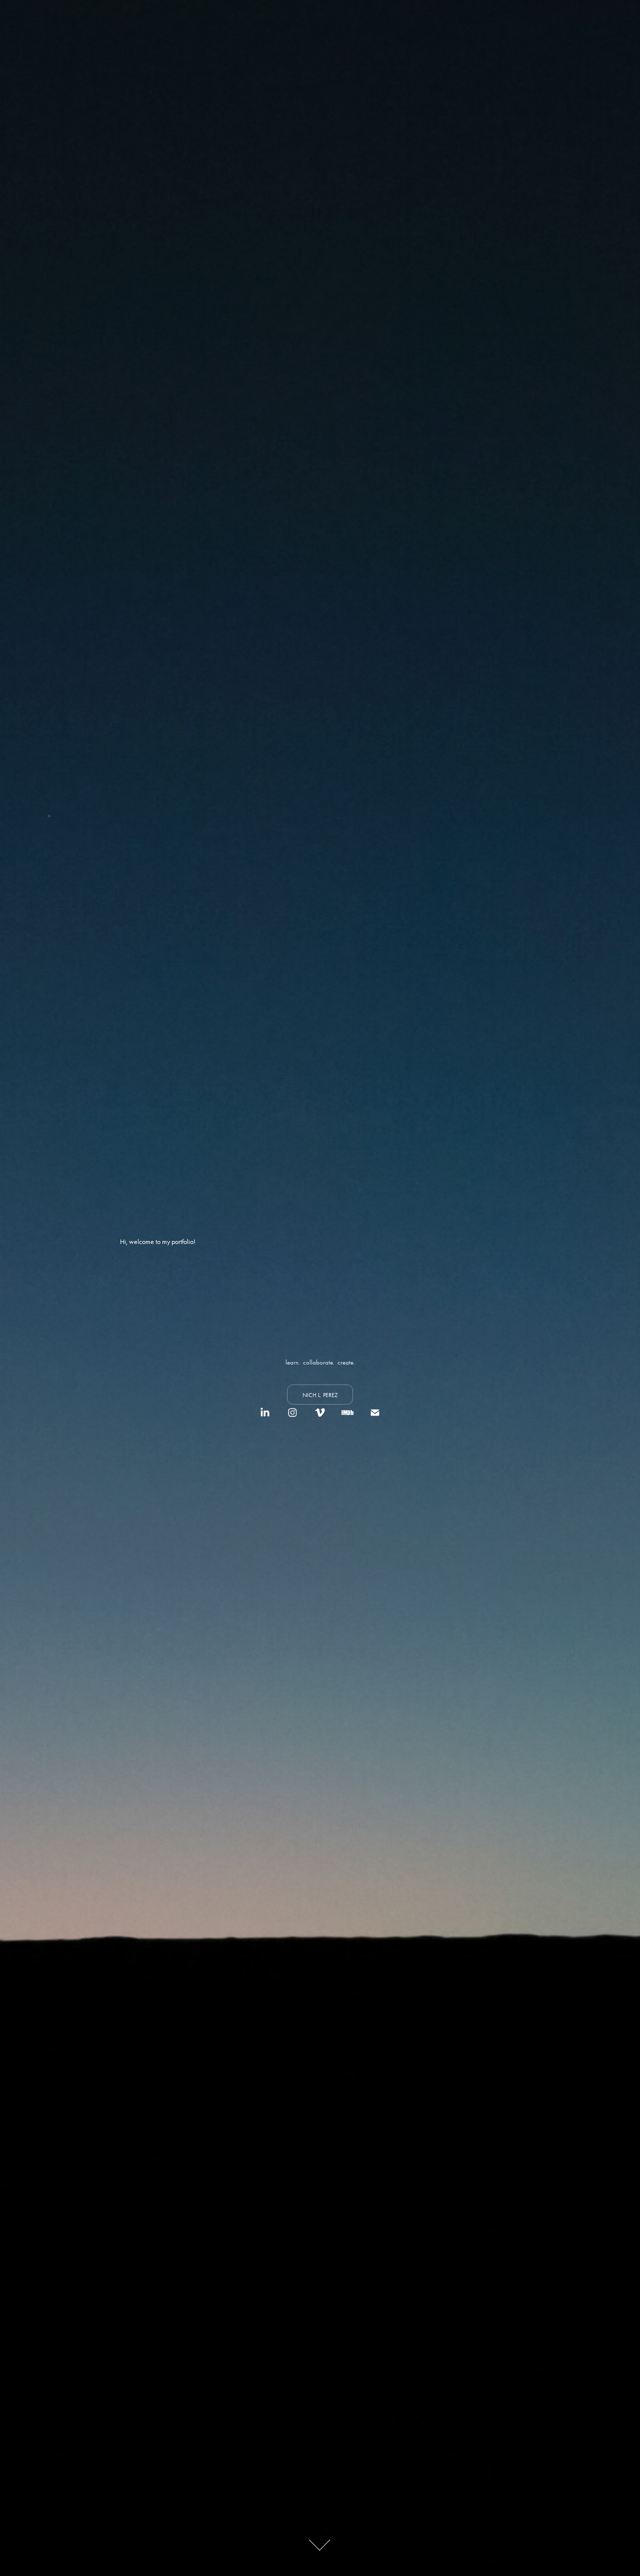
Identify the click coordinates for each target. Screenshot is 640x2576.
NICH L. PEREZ (320, 1395)
